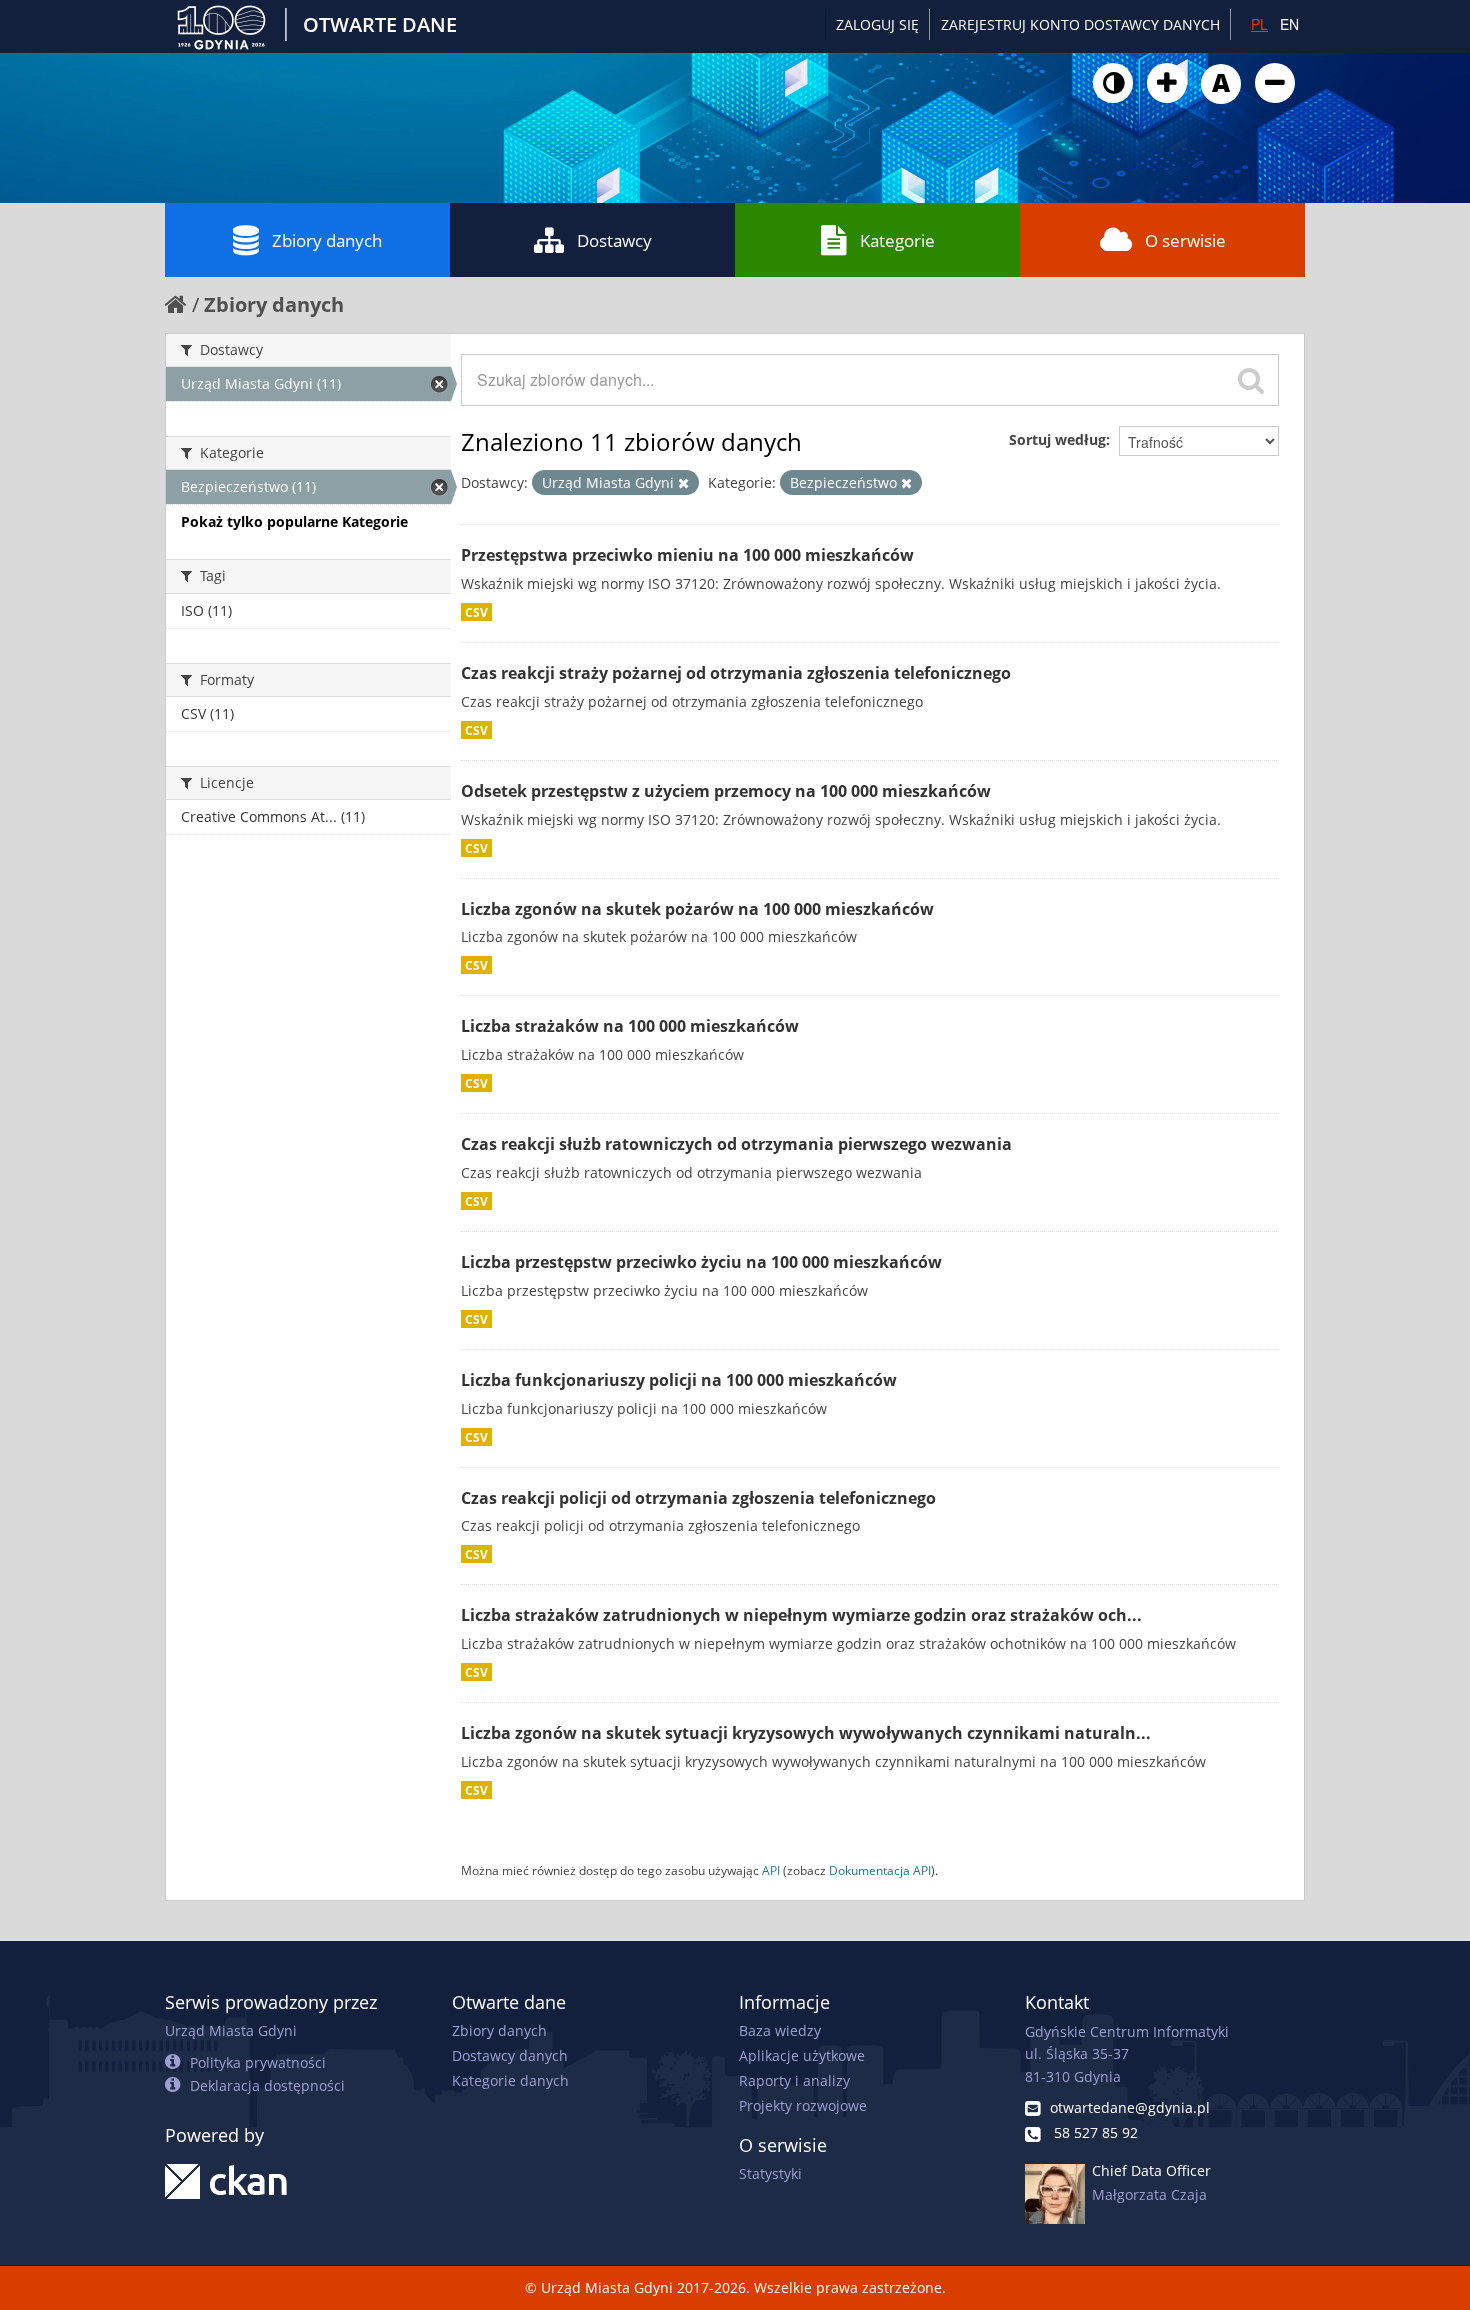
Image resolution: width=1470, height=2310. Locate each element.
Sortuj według (1057, 439)
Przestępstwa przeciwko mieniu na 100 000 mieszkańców (687, 555)
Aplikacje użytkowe (802, 2055)
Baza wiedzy (780, 2030)
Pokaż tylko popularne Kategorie (294, 521)
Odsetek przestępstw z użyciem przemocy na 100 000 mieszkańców (726, 791)
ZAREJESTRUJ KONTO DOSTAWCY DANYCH (1080, 24)
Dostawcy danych (510, 2055)
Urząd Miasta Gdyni (231, 2030)
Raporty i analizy (794, 2080)
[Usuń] (683, 483)
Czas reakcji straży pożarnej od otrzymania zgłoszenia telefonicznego (736, 673)
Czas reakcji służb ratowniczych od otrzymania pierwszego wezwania (736, 1144)
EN (1289, 24)
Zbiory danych (327, 240)
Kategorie (897, 240)
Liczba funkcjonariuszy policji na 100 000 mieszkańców (679, 1380)
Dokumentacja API (880, 1870)
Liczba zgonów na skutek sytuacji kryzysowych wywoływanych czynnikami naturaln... (806, 1733)
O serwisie (1185, 240)
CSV (476, 612)
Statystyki (770, 2173)
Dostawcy (614, 240)
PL (1259, 24)
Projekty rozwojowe (803, 2105)
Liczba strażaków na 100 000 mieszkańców (630, 1026)
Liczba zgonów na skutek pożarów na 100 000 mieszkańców (697, 909)
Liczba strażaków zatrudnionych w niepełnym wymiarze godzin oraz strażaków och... (801, 1615)
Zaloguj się (877, 24)
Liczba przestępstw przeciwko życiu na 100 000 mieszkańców (701, 1262)
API (771, 1870)
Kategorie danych (510, 2080)
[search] (1251, 380)
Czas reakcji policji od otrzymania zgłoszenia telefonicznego (698, 1498)
